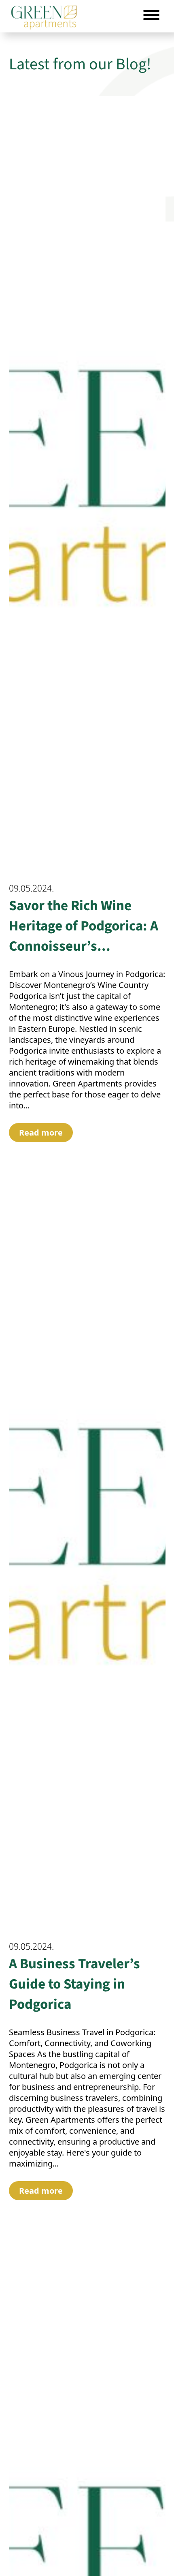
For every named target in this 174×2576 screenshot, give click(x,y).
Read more (41, 1133)
